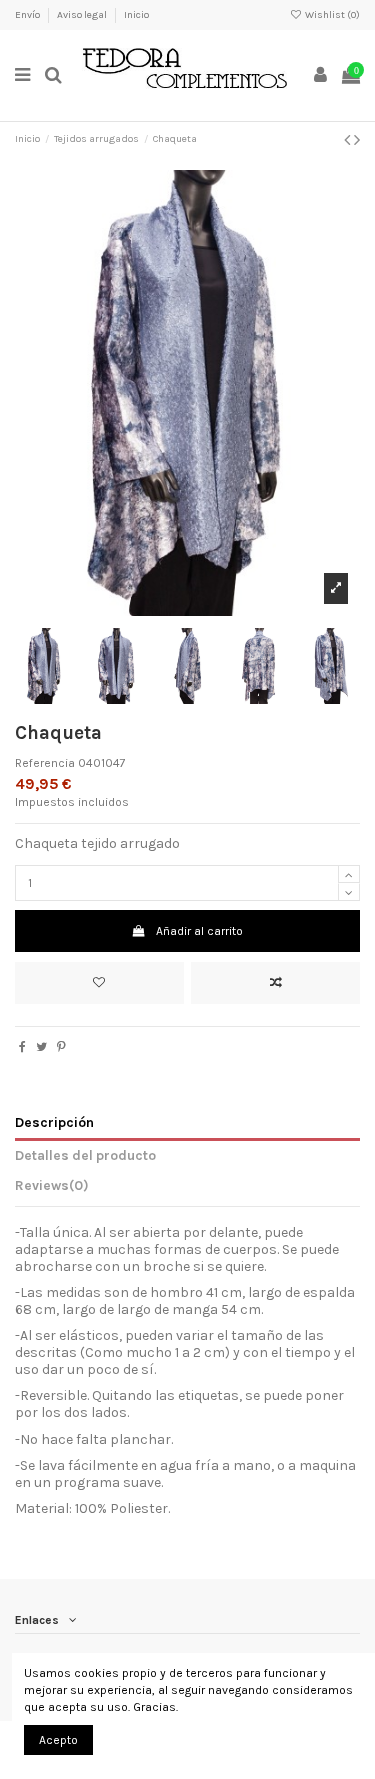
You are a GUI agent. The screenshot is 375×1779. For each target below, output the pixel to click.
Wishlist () (331, 15)
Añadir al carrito (199, 931)
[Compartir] (22, 1047)
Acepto (58, 1740)
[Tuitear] (41, 1047)
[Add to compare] (275, 983)
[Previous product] (349, 140)
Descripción (54, 1122)
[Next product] (357, 140)
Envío (28, 15)
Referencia (45, 763)
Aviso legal (83, 15)
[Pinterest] (61, 1047)
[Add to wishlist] (99, 983)
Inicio (136, 15)
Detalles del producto (85, 1155)
